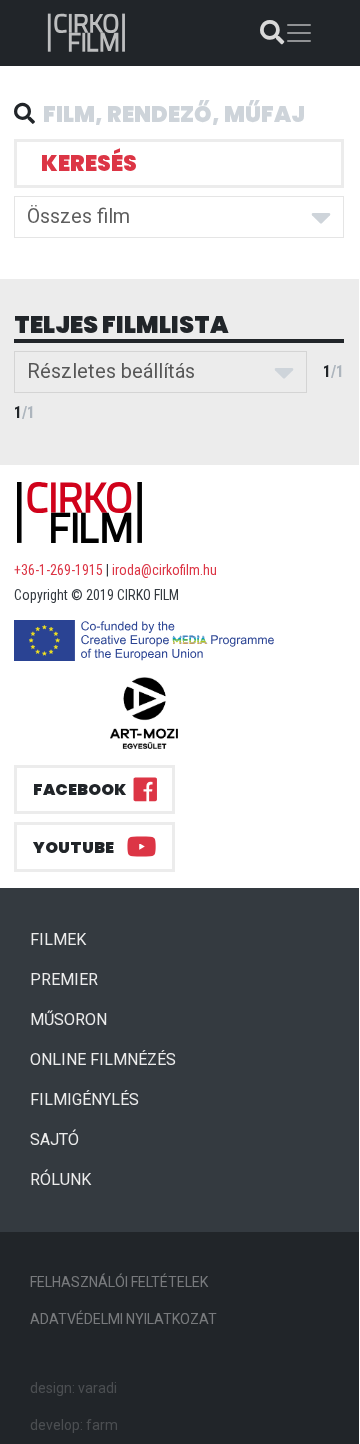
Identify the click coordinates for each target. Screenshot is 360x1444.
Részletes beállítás (111, 371)
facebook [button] (79, 789)
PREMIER (72, 979)
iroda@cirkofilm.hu (164, 570)
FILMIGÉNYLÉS (84, 1099)
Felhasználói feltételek (119, 1282)
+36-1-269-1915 (58, 570)
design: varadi (73, 1388)
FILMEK (66, 939)
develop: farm (74, 1425)
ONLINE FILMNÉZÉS (103, 1059)
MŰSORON (68, 1019)
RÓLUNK (60, 1179)
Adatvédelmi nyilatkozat (123, 1319)
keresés (89, 163)
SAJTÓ (54, 1139)
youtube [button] (73, 847)
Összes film (78, 216)
